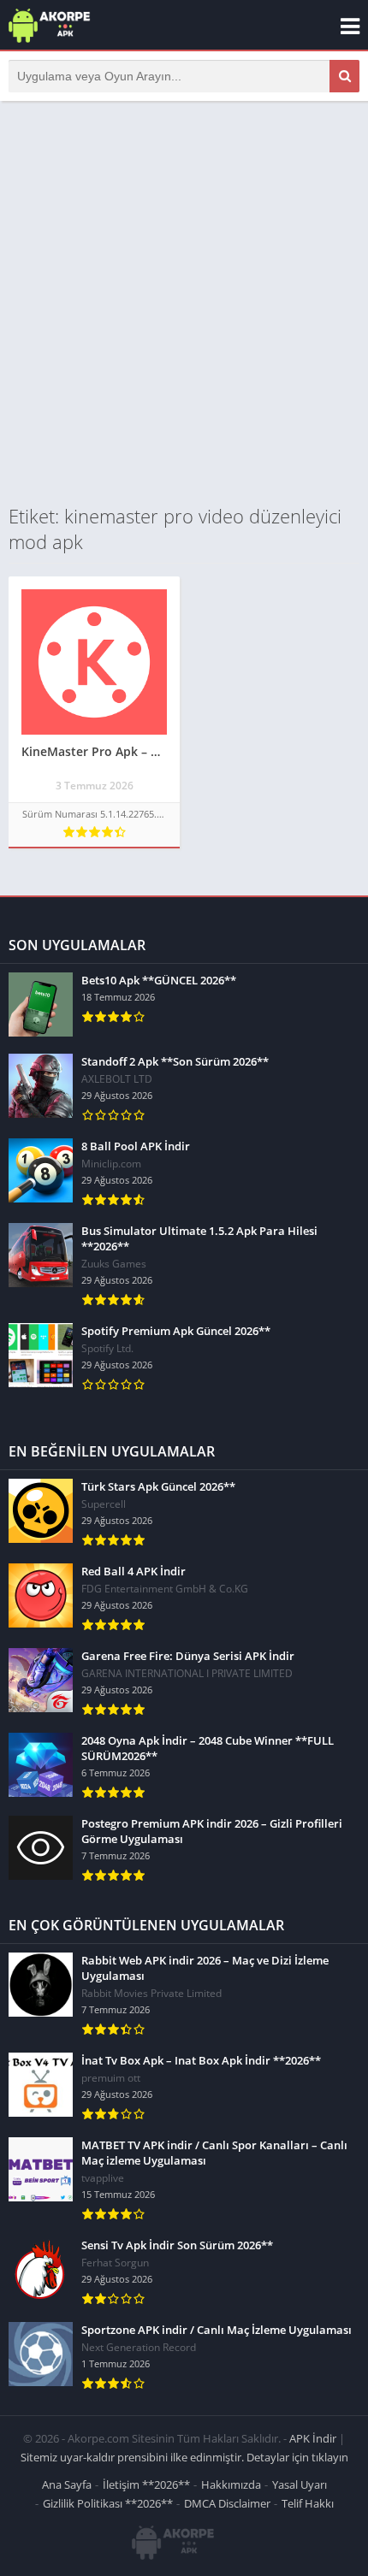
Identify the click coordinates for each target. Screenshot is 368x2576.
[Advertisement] (184, 302)
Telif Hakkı (308, 2503)
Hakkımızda (231, 2484)
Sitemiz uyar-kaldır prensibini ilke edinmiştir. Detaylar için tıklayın (184, 2457)
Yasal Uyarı (300, 2484)
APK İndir (313, 2438)
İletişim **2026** (146, 2484)
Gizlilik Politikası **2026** (108, 2503)
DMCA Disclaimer (227, 2503)
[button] (344, 76)
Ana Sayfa (67, 2484)
